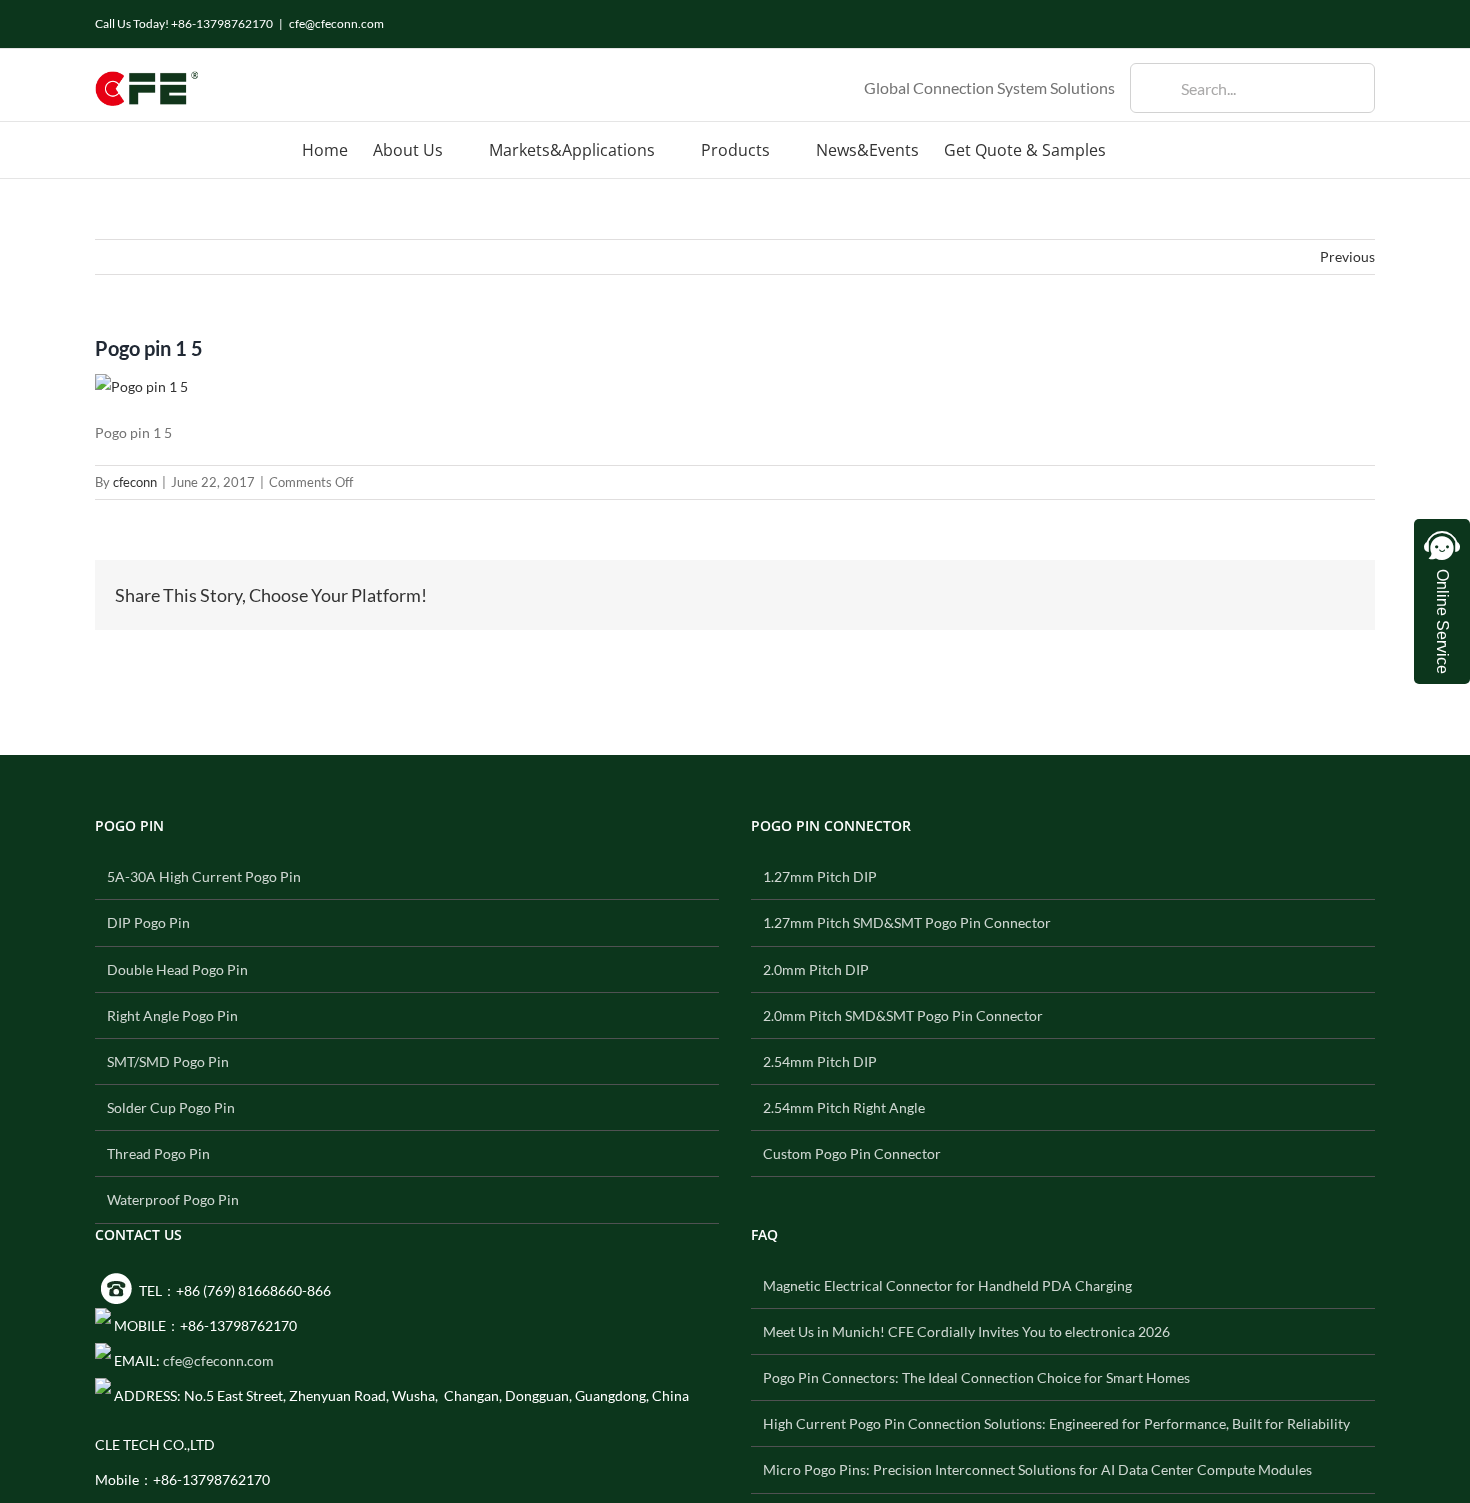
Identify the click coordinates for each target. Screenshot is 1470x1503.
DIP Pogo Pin (148, 922)
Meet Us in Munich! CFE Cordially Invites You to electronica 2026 (966, 1331)
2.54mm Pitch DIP (820, 1061)
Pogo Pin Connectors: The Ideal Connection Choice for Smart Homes (976, 1377)
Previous (1347, 256)
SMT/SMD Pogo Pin (168, 1061)
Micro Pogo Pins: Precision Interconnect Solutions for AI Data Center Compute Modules (1037, 1469)
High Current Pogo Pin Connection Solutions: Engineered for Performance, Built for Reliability (1056, 1423)
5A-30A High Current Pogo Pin (204, 876)
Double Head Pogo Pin (177, 969)
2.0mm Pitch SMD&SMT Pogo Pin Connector (903, 1015)
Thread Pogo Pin (158, 1153)
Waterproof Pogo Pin (173, 1199)
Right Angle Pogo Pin (172, 1015)
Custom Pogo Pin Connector (852, 1153)
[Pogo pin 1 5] (141, 386)
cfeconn (135, 482)
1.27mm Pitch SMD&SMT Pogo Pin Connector (907, 922)
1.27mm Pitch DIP (820, 876)
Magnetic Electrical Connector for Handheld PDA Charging (947, 1285)
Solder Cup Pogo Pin (171, 1107)
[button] (1137, 150)
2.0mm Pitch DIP (816, 969)
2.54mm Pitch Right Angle (844, 1107)
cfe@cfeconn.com (336, 23)
